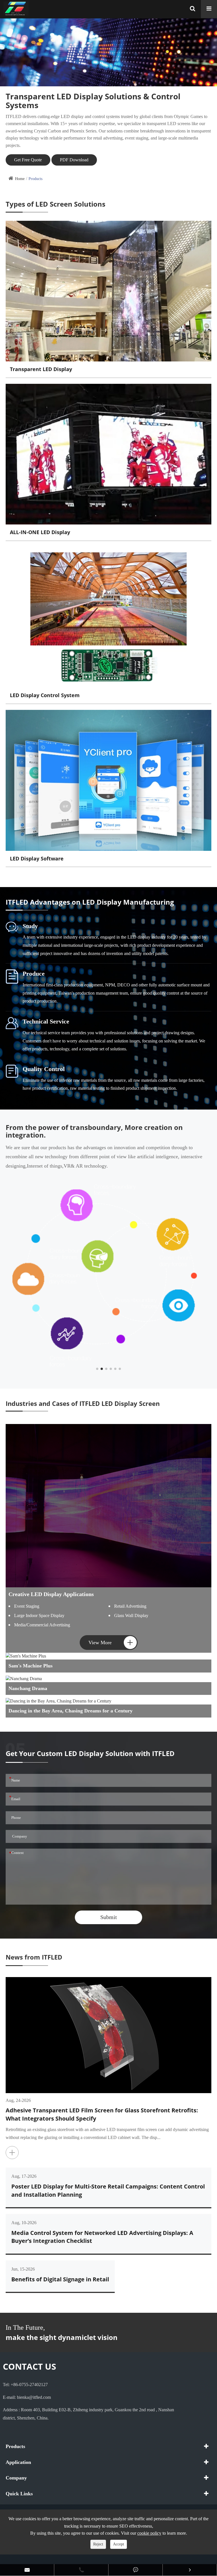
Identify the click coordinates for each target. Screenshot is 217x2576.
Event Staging (27, 1606)
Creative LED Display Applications (51, 1594)
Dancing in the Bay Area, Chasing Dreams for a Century (70, 1711)
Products (35, 179)
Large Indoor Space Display (39, 1615)
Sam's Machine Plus (31, 1666)
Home (20, 179)
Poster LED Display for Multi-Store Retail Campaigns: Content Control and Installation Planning (108, 2190)
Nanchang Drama (28, 1688)
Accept (119, 2544)
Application (18, 2462)
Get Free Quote (28, 160)
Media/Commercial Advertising (42, 1625)
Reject (98, 2544)
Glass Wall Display (131, 1615)
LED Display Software (37, 858)
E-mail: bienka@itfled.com (27, 2397)
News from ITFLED (34, 1957)
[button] (97, 1369)
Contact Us (30, 2366)
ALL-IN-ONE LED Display (40, 532)
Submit (109, 1917)
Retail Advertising (130, 1606)
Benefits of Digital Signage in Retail (60, 2279)
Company (16, 2478)
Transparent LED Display (41, 369)
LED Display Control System (45, 695)
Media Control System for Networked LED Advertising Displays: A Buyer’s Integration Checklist (102, 2237)
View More (111, 1642)
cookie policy (149, 2533)
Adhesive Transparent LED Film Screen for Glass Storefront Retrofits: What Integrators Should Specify (102, 2114)
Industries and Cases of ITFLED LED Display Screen (83, 1404)
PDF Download (74, 160)
